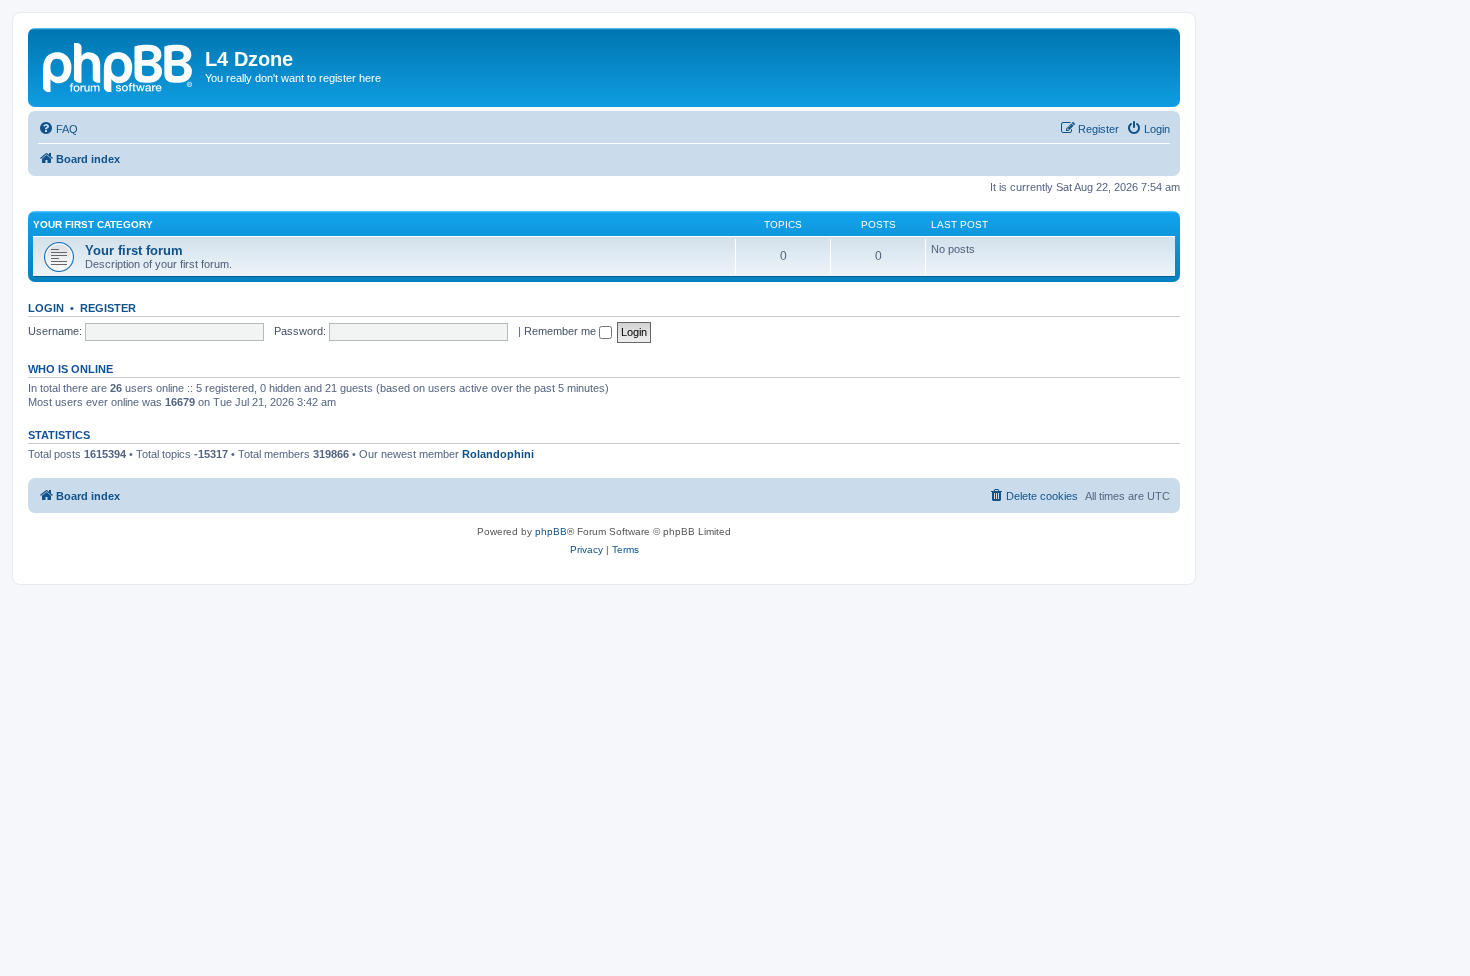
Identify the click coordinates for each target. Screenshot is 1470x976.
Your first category (93, 224)
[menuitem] (58, 129)
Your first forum (134, 250)
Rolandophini (498, 454)
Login (46, 308)
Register (108, 308)
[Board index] (119, 65)
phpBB (551, 531)
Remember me (561, 331)
